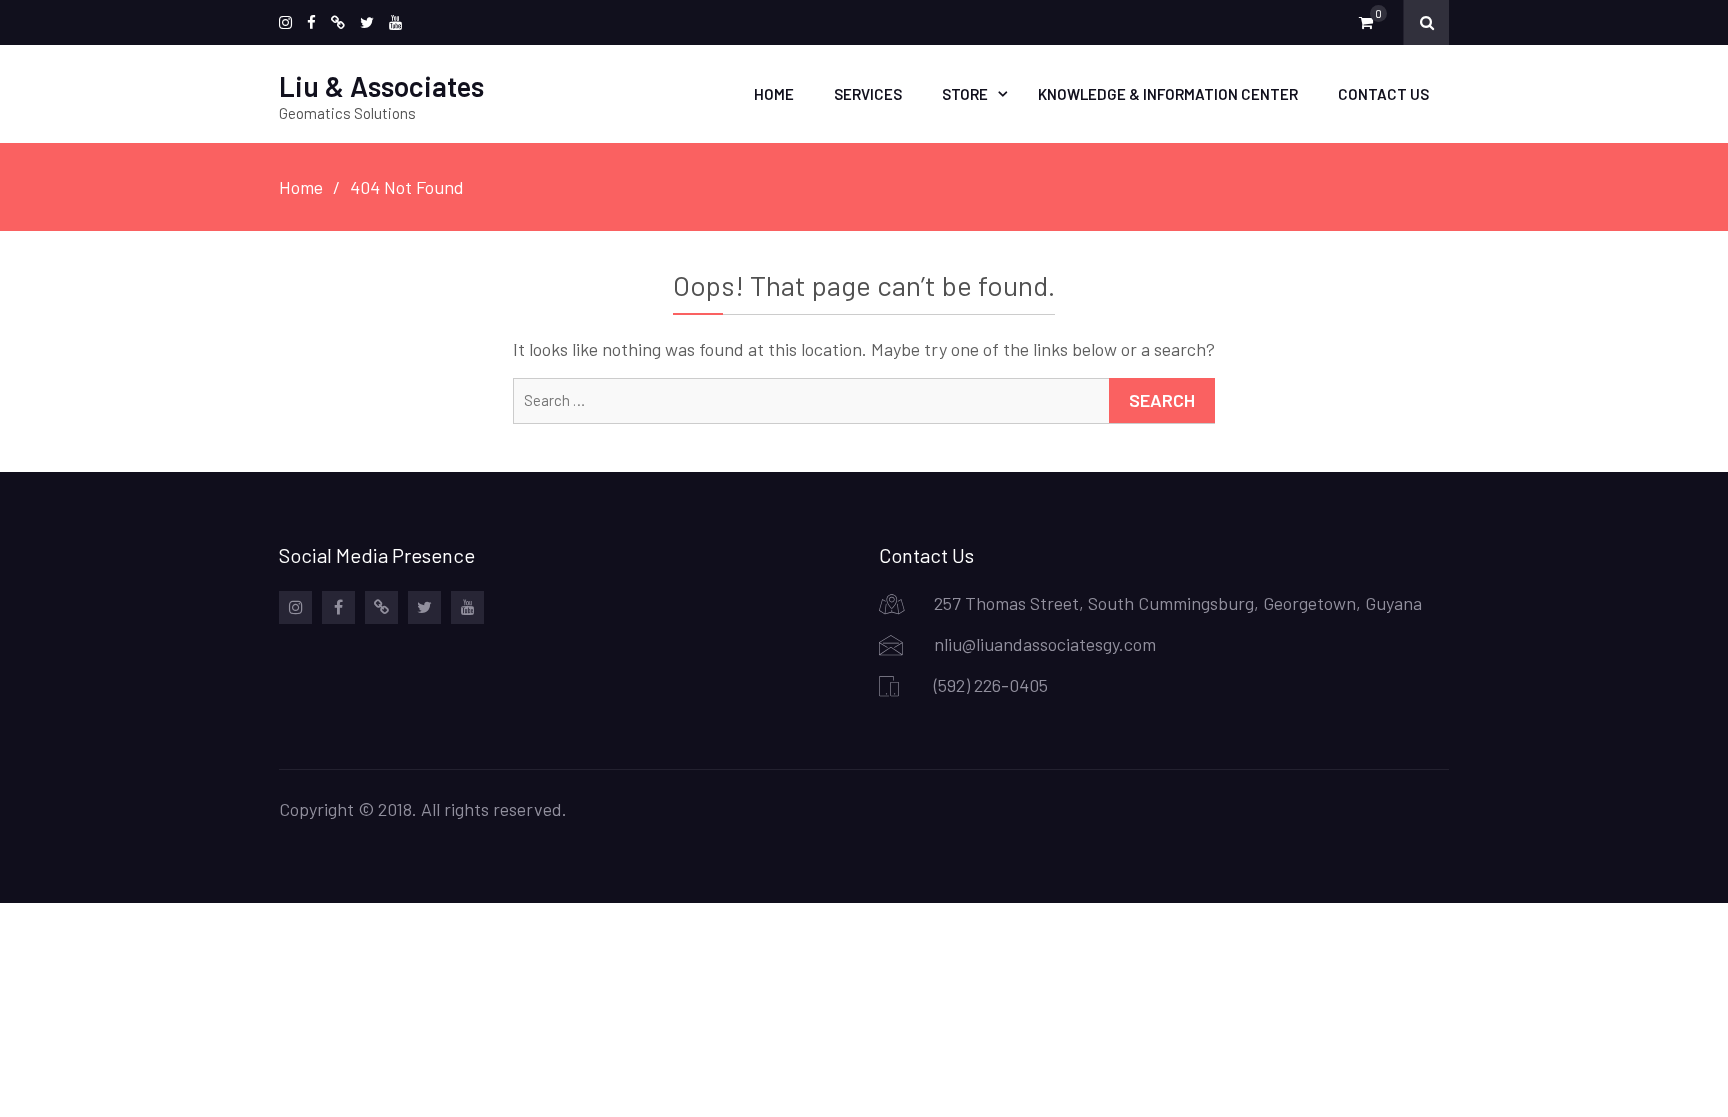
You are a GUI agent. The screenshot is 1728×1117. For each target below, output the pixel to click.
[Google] (338, 22)
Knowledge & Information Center (1168, 94)
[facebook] (311, 22)
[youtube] (395, 22)
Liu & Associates (381, 86)
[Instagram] (285, 22)
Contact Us (1383, 94)
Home (774, 94)
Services (868, 94)
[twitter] (367, 22)
